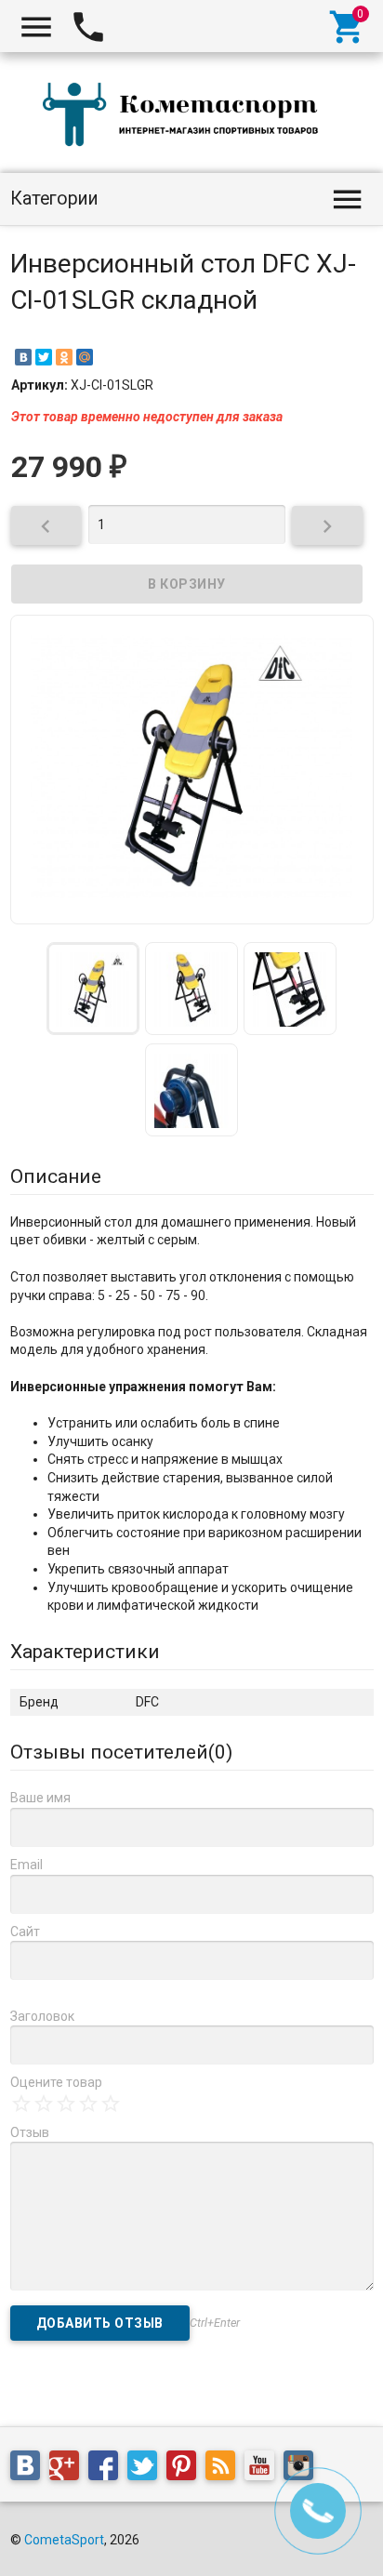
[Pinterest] (186, 2469)
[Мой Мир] (85, 357)
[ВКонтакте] (23, 357)
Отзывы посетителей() (121, 1752)
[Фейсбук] (108, 2469)
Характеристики (85, 1652)
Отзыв (30, 2132)
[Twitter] (44, 357)
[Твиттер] (147, 2469)
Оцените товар (56, 2082)
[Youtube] (264, 2469)
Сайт (25, 1932)
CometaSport (64, 2540)
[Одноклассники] (64, 357)
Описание (56, 1176)
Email (26, 1865)
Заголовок (42, 2016)
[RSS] (225, 2469)
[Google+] (69, 2469)
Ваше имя (40, 1798)
